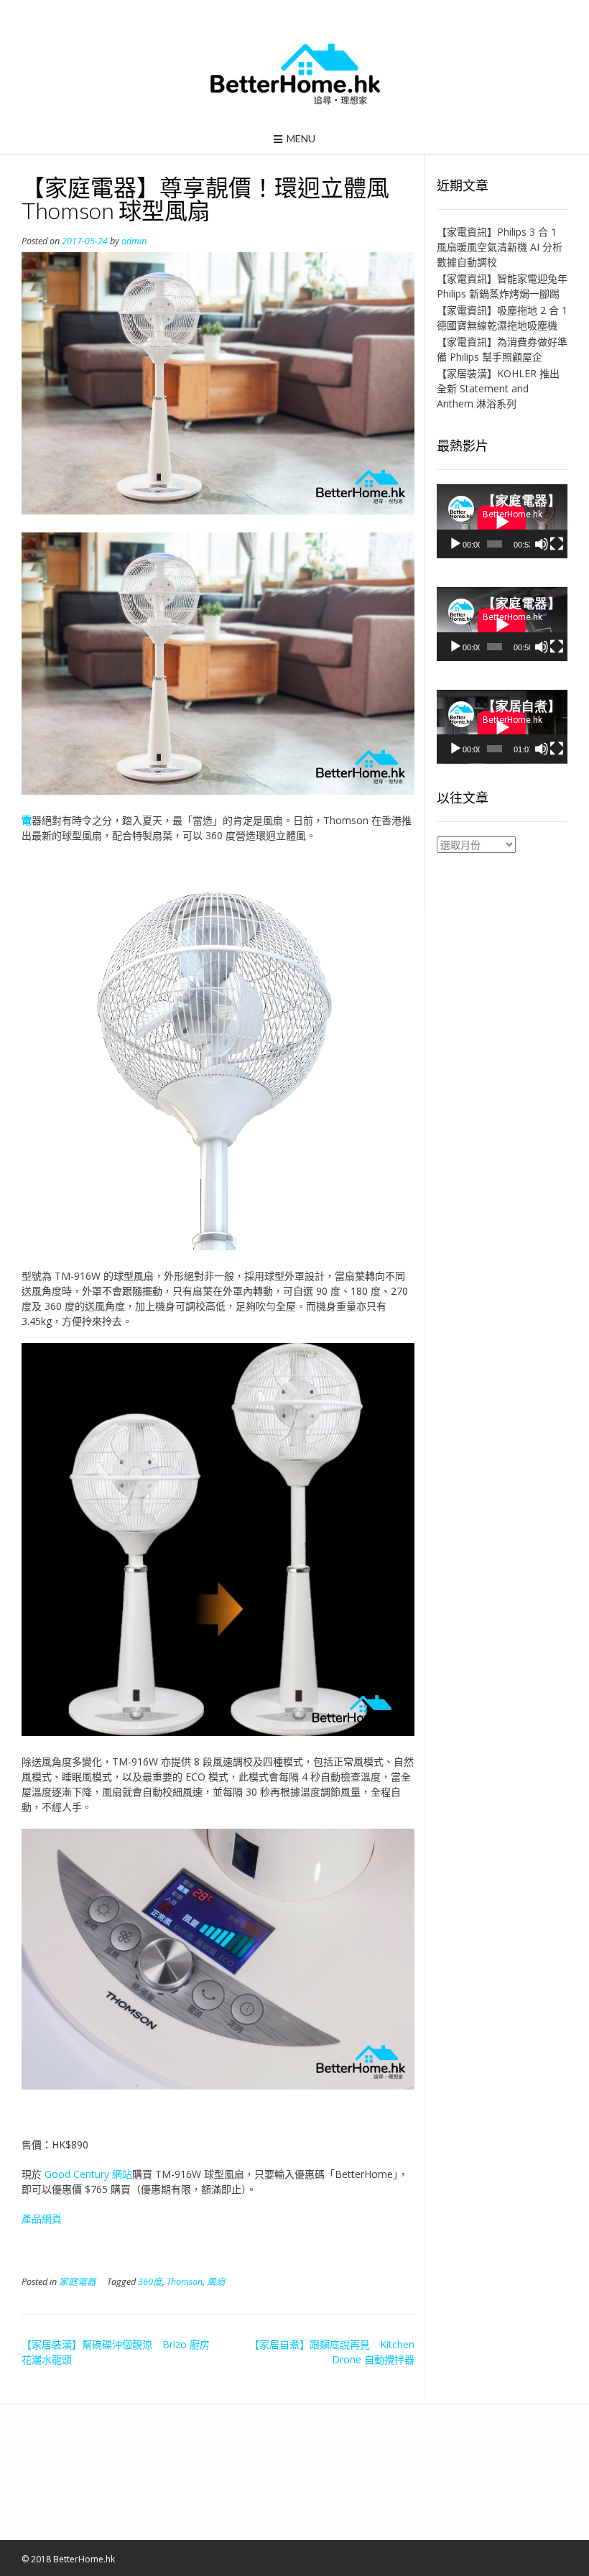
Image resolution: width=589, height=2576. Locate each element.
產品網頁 (42, 2219)
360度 (150, 2282)
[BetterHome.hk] (295, 75)
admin (134, 241)
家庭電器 (78, 2282)
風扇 (216, 2282)
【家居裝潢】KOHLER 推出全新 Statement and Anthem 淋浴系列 (498, 388)
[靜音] (542, 544)
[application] (502, 521)
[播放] (455, 544)
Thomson (185, 2282)
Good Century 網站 (88, 2174)
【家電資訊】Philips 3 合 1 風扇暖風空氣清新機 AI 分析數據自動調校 (500, 247)
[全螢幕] (557, 544)
